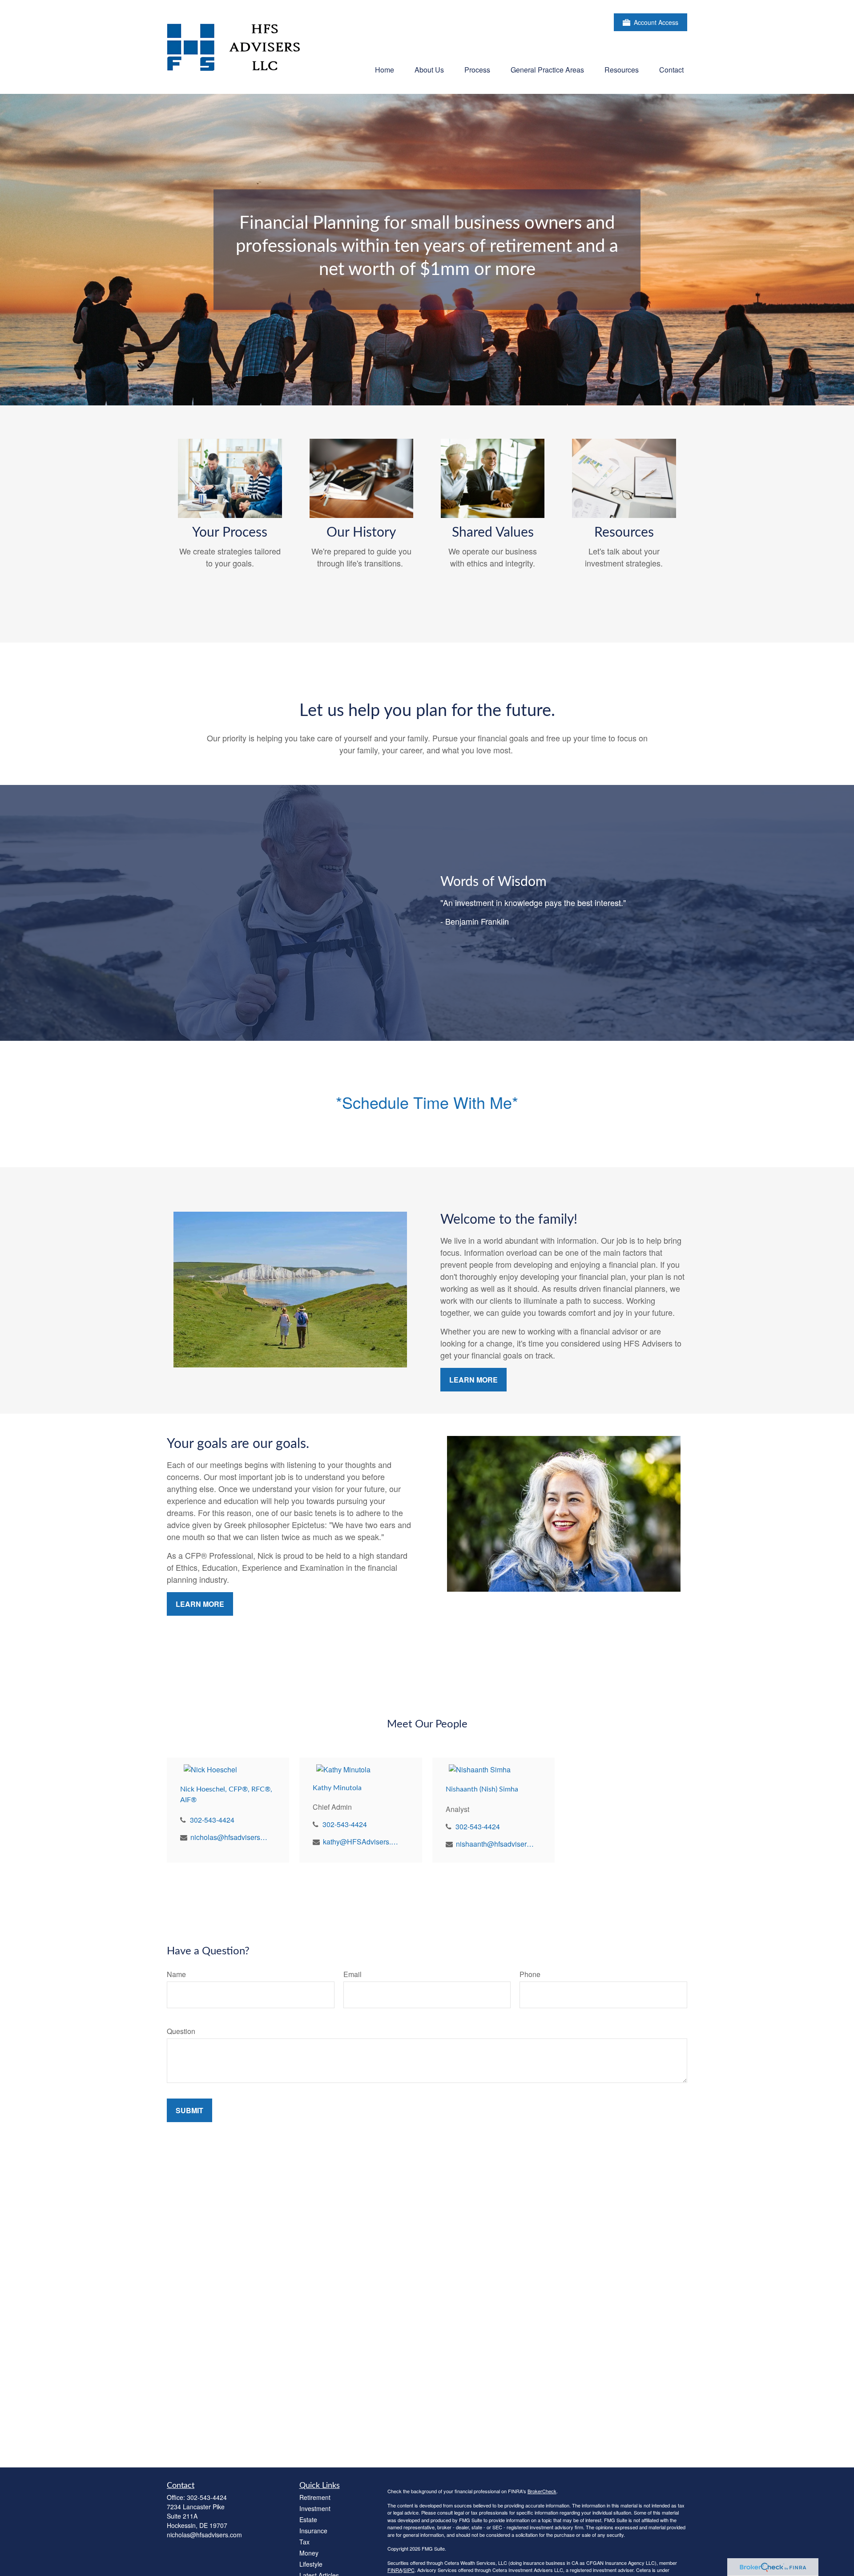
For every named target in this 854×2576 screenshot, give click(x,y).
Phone (530, 1974)
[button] (385, 69)
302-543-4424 (212, 1820)
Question (181, 2031)
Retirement (315, 2497)
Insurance (313, 2531)
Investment (315, 2508)
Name (176, 1974)
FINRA (395, 2570)
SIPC (409, 2570)
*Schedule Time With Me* (427, 1102)
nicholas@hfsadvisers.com (229, 1837)
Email (352, 1974)
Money (309, 2553)
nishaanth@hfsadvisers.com (495, 1844)
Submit (189, 2110)
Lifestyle (311, 2564)
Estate (308, 2519)
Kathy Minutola (337, 1788)
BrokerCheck (542, 2491)
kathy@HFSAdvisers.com (362, 1842)
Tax (304, 2542)
